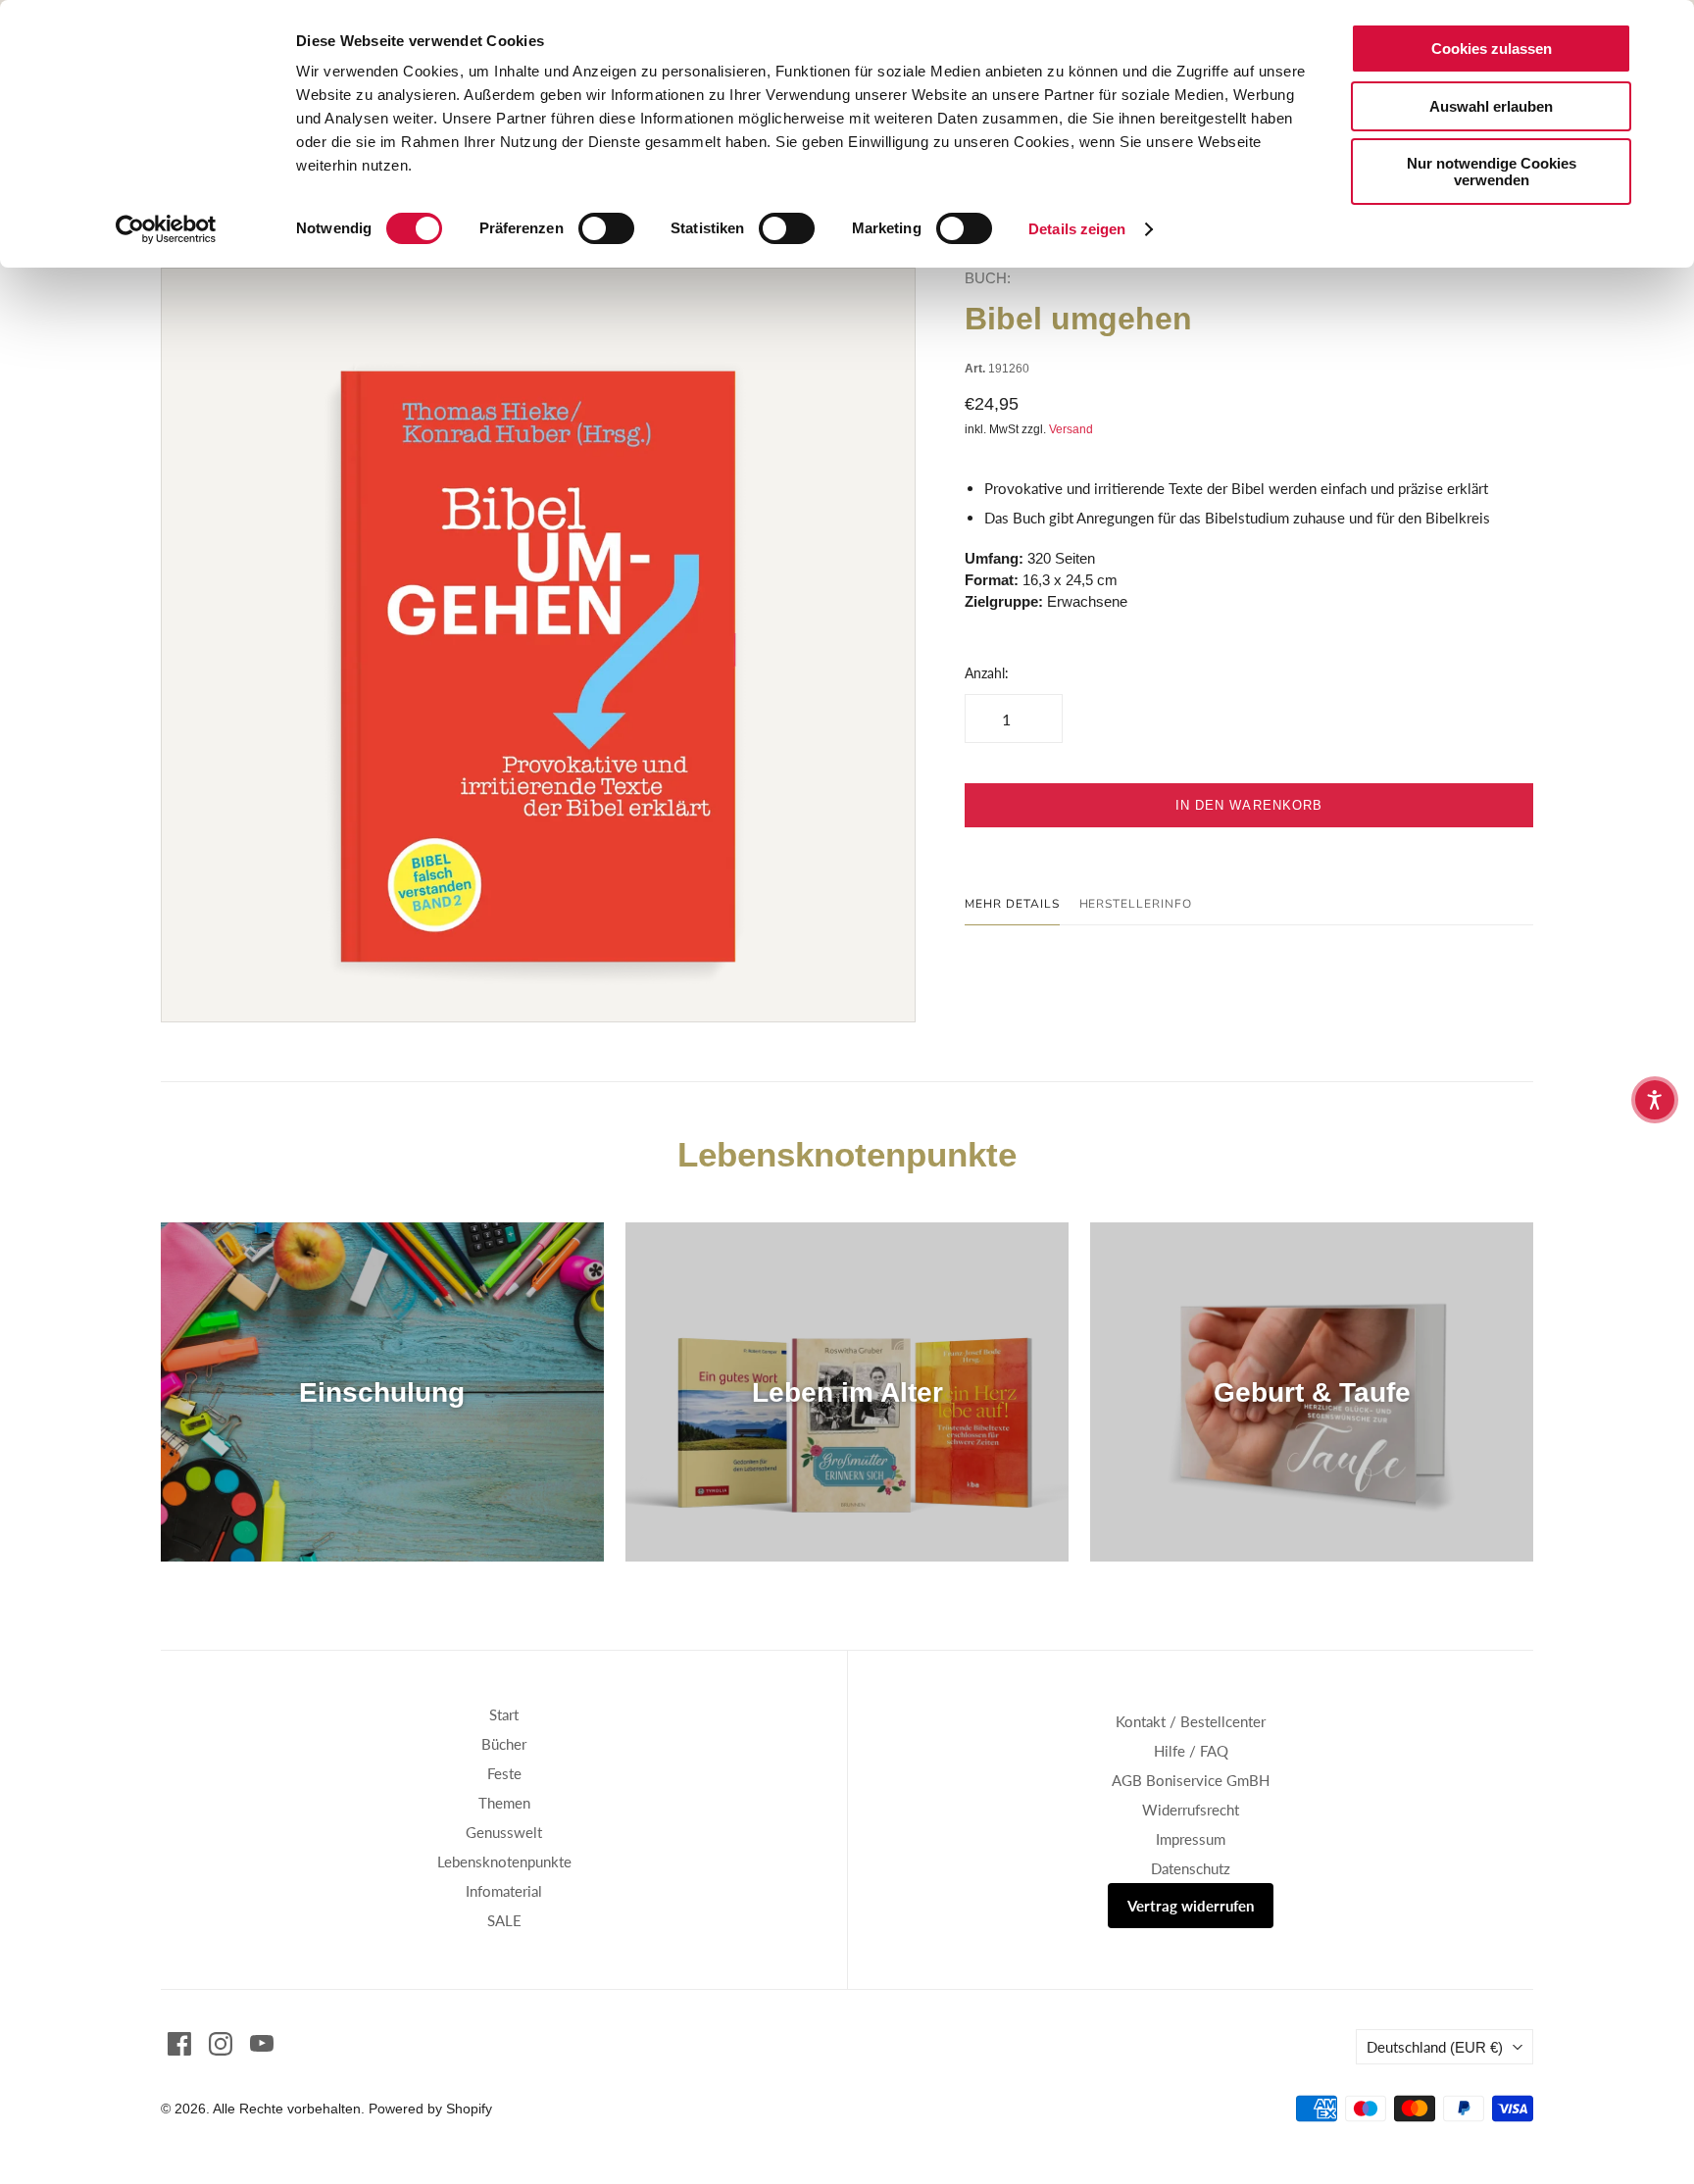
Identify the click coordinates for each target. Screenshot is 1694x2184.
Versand (1071, 429)
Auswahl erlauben (1491, 106)
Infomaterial (504, 1891)
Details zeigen (1077, 229)
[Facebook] (179, 2044)
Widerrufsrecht (1191, 1810)
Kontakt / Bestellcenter (1191, 1721)
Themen (504, 1803)
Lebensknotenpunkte (504, 1861)
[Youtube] (262, 2044)
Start (504, 1714)
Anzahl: (987, 673)
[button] (1655, 1100)
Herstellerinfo (1136, 904)
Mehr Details (1012, 904)
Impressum (1191, 1839)
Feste (504, 1773)
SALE (504, 1920)
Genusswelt (504, 1832)
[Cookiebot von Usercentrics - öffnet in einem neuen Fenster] (166, 229)
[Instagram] (221, 2044)
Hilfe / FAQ (1191, 1751)
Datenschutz (1191, 1868)
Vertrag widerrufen (1191, 1906)
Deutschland (1435, 2047)
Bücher (504, 1744)
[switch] (606, 228)
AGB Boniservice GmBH (1191, 1780)
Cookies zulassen (1492, 49)
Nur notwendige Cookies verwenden (1492, 172)
